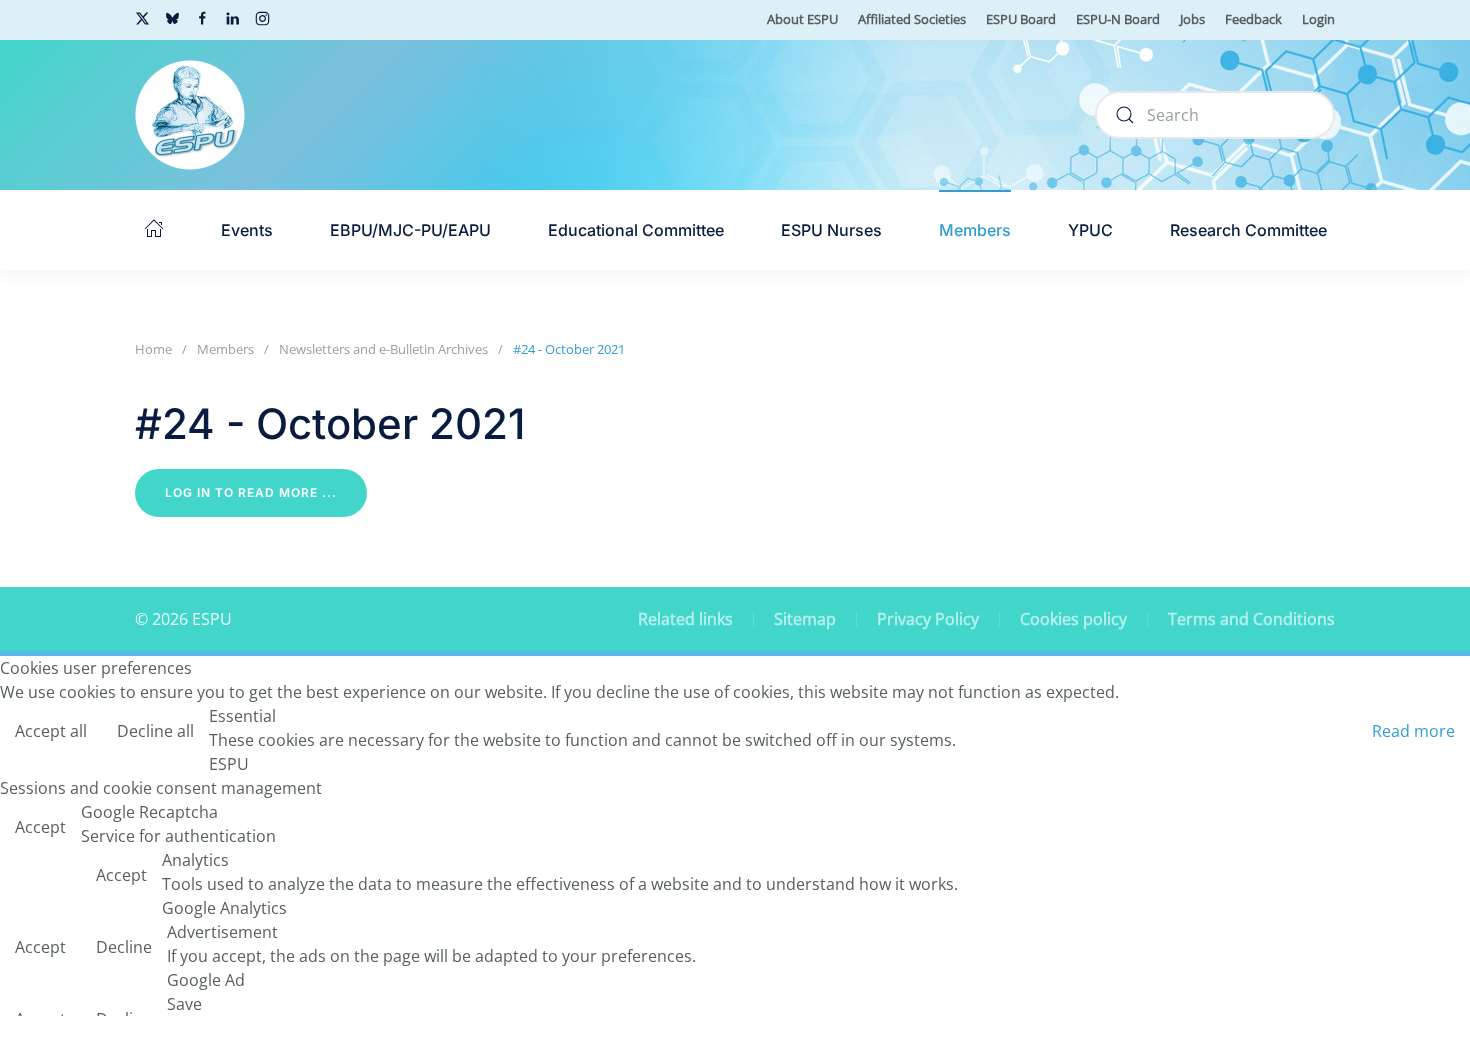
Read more (1413, 731)
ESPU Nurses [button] (831, 230)
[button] (154, 230)
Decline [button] (124, 947)
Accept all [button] (51, 731)
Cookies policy (1073, 619)
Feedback (1253, 19)
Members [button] (975, 230)
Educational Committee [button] (636, 230)
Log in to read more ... (251, 492)
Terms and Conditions (1251, 619)
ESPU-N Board (1118, 19)
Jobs (1192, 19)
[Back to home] (190, 115)
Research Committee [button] (1248, 230)
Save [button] (184, 1004)
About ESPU (802, 19)
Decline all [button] (155, 731)
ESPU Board (1021, 19)
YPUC (1090, 230)
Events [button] (247, 230)
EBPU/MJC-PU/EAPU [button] (410, 230)
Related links (685, 619)
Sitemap (805, 619)
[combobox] (1215, 115)
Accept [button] (40, 827)
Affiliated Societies (912, 19)
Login (1318, 19)
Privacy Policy (928, 619)
